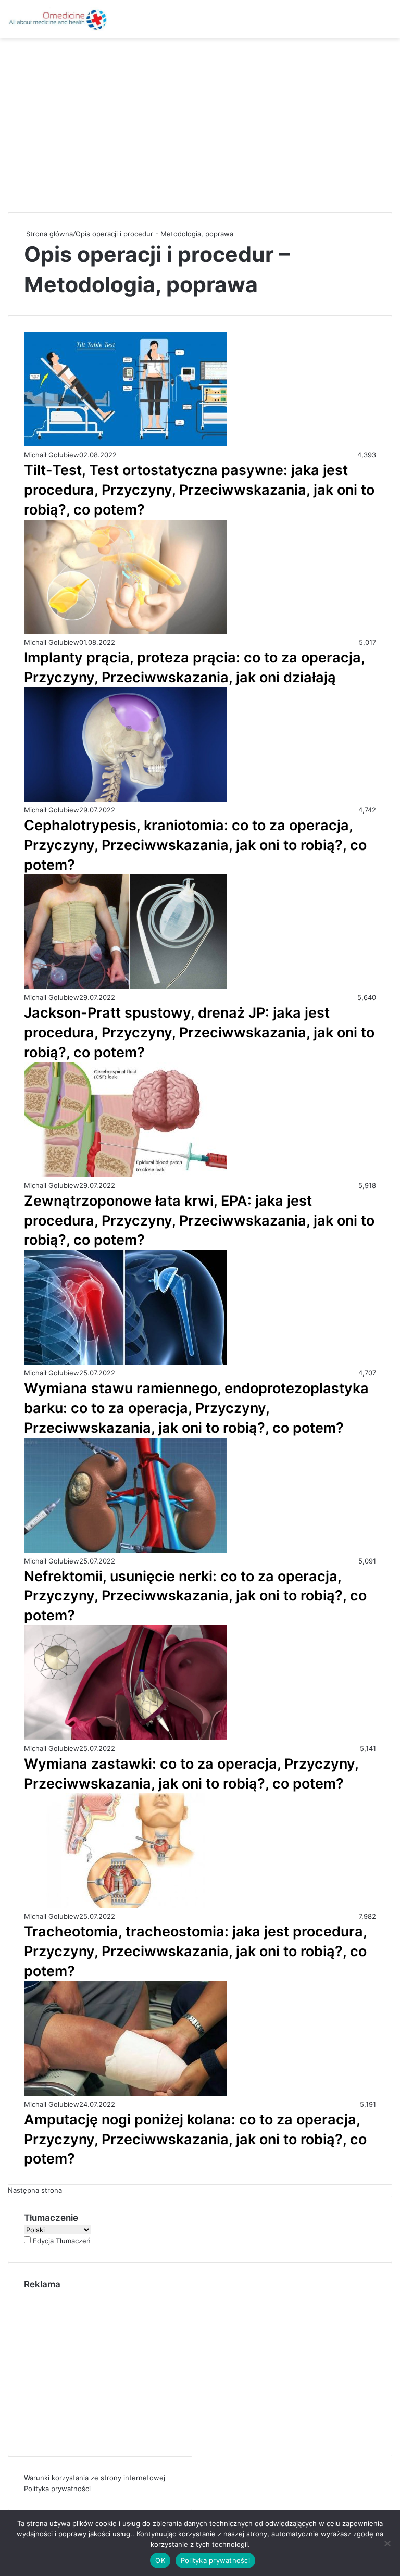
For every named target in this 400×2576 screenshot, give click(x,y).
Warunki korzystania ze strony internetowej (95, 2478)
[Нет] (387, 2543)
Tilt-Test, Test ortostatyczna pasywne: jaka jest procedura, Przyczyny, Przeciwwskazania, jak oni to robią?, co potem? (199, 490)
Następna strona (35, 2190)
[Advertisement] (200, 121)
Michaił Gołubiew (52, 455)
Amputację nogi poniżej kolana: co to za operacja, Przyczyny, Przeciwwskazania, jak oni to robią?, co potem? (195, 2139)
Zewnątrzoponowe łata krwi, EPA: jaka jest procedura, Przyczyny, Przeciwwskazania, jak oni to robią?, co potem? (199, 1221)
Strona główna (48, 234)
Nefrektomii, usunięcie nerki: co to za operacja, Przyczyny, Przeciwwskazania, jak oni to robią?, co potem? (195, 1596)
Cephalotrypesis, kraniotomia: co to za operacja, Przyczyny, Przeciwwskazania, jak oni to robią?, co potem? (195, 845)
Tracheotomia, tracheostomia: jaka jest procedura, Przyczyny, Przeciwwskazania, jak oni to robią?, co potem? (196, 1951)
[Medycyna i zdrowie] (57, 19)
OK (160, 2560)
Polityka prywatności (57, 2489)
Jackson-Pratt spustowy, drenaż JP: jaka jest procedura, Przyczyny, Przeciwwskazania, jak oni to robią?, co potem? (199, 1033)
